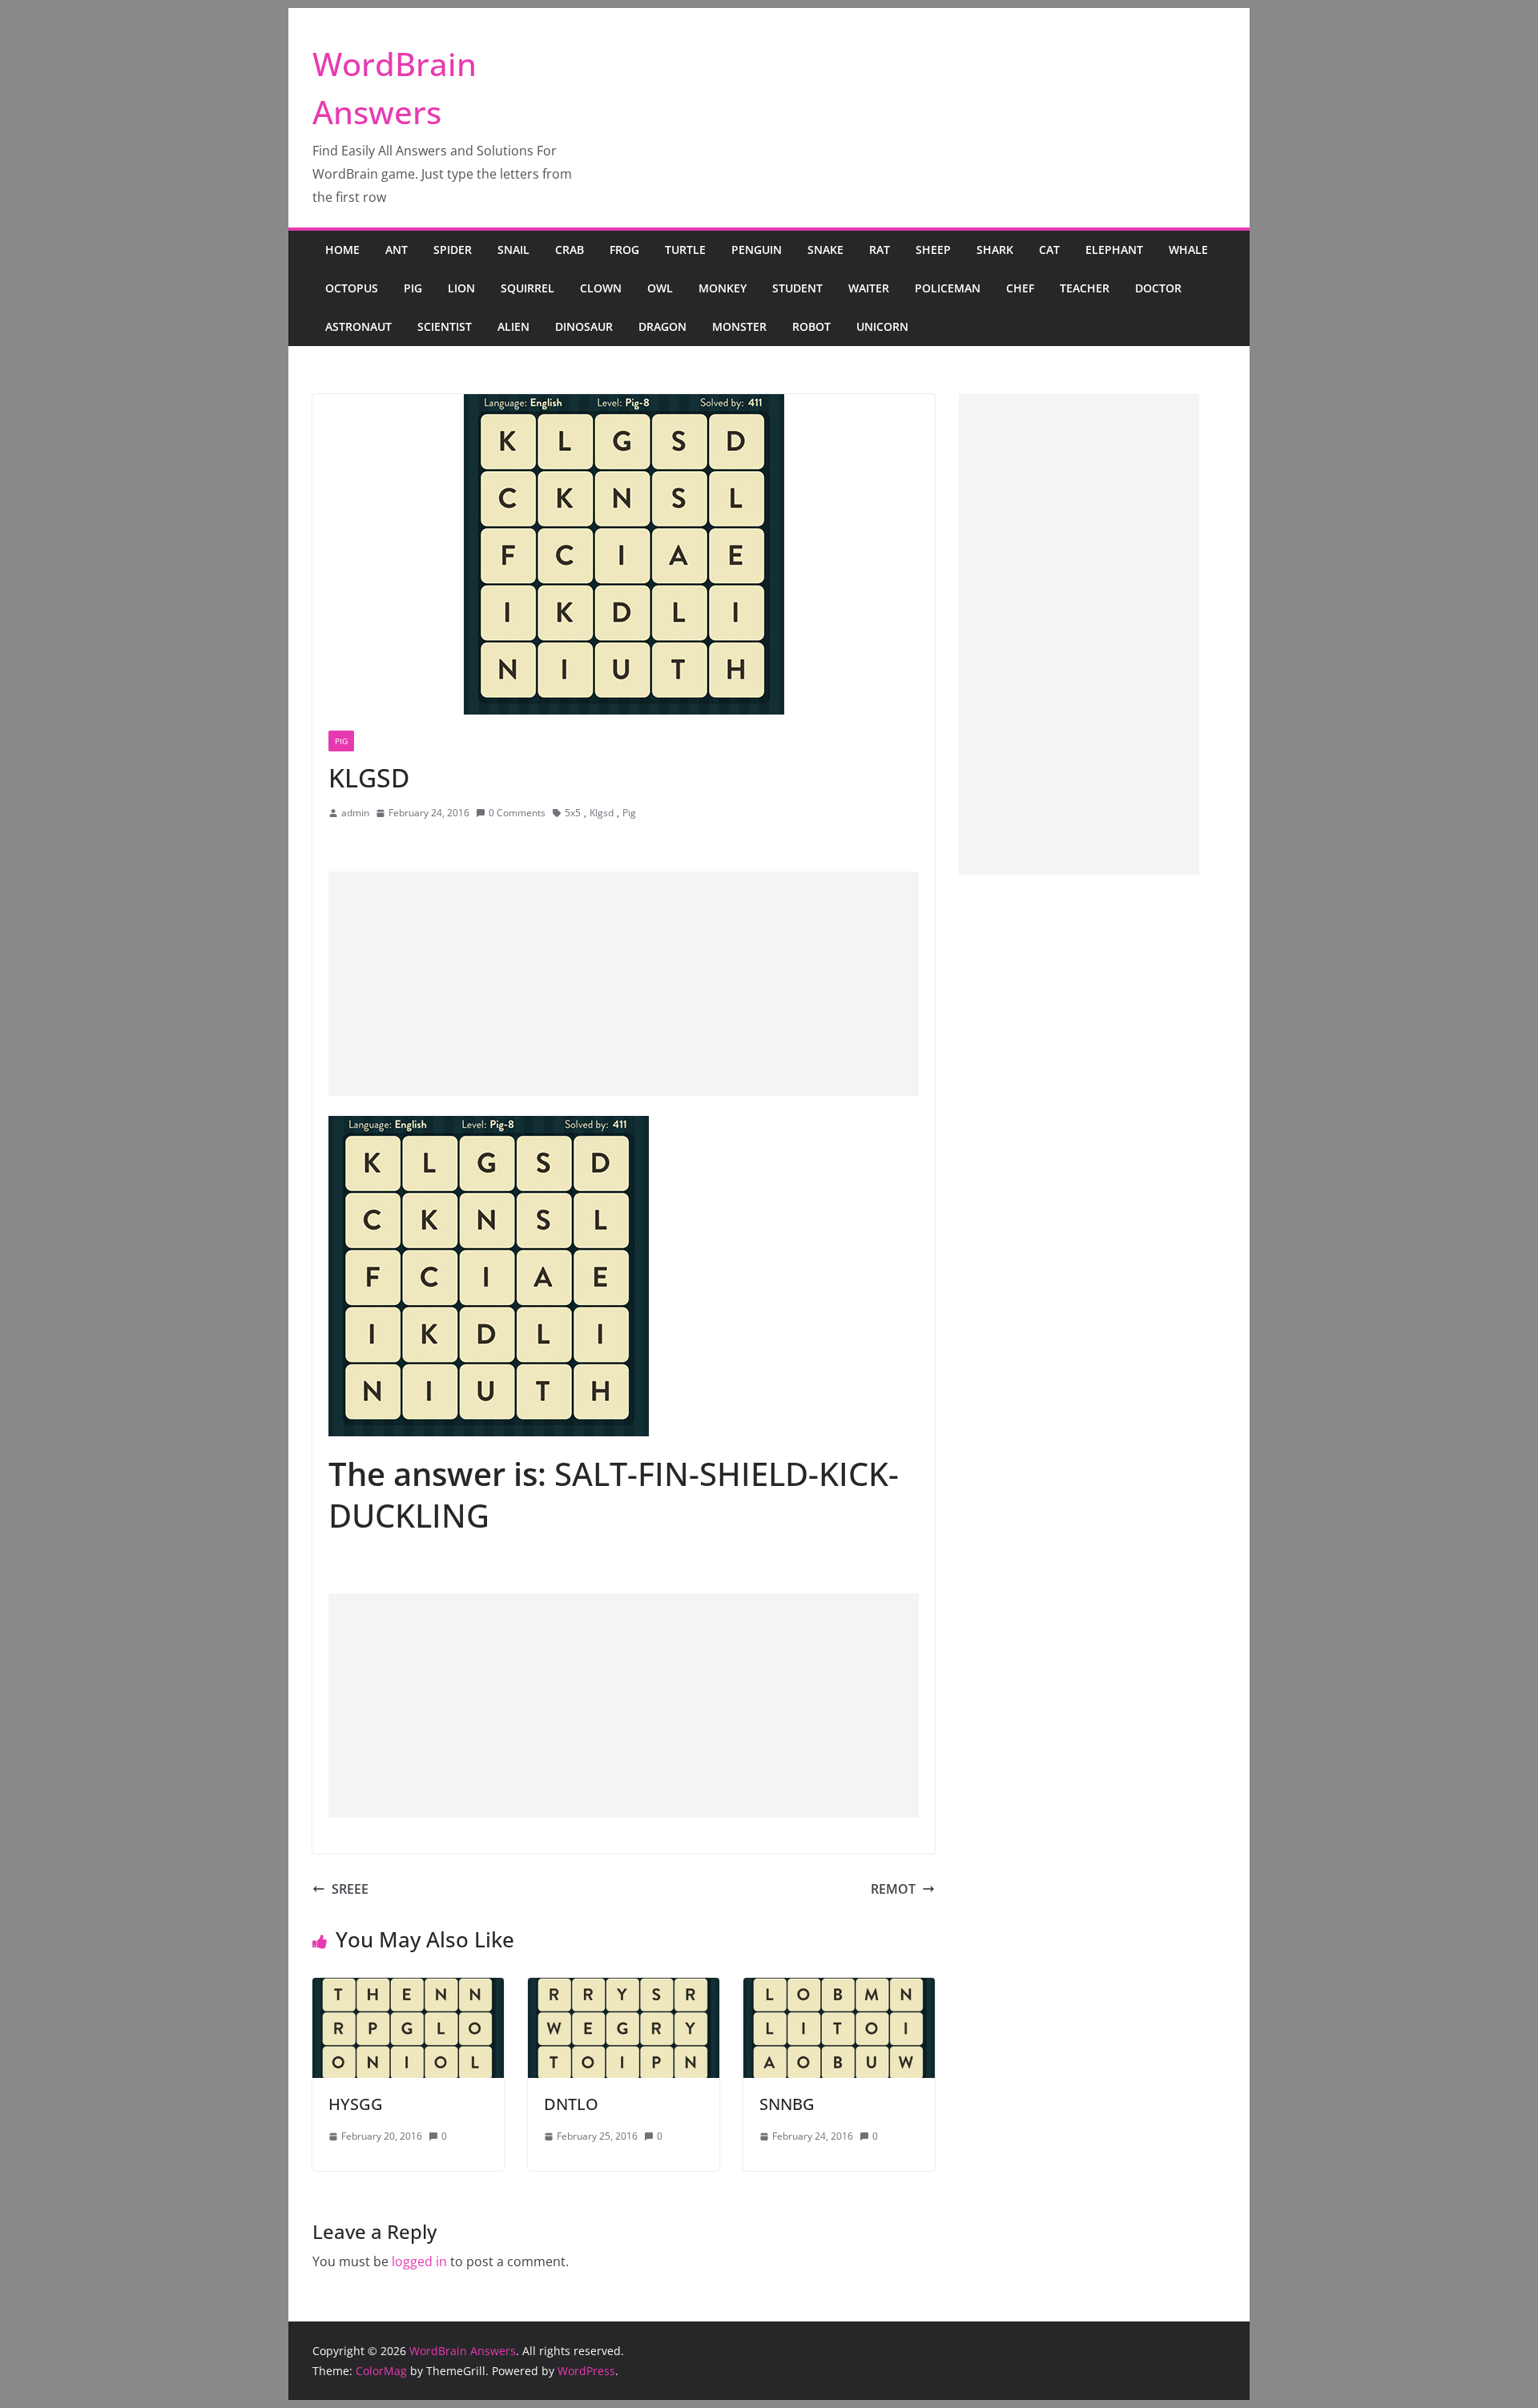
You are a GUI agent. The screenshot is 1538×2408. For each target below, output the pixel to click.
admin (355, 813)
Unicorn (882, 326)
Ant (397, 250)
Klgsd (602, 813)
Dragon (662, 326)
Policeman (948, 288)
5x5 (573, 813)
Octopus (352, 288)
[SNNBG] (839, 1989)
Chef (1020, 288)
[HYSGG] (408, 1989)
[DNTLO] (624, 1989)
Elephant (1114, 250)
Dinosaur (584, 326)
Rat (880, 250)
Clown (601, 288)
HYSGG (356, 2104)
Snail (513, 250)
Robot (811, 326)
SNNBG (787, 2104)
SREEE (350, 1889)
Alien (513, 326)
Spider (453, 250)
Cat (1049, 250)
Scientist (445, 326)
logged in (419, 2261)
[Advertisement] (624, 984)
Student (797, 288)
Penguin (757, 250)
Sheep (933, 250)
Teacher (1085, 288)
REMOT (893, 1889)
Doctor (1158, 288)
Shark (995, 250)
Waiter (869, 288)
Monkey (723, 288)
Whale (1188, 250)
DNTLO (571, 2104)
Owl (660, 288)
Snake (825, 250)
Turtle (685, 250)
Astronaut (358, 326)
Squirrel (527, 288)
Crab (570, 250)
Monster (739, 326)
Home (342, 250)
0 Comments (517, 813)
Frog (624, 250)
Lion (461, 288)
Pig (413, 288)
